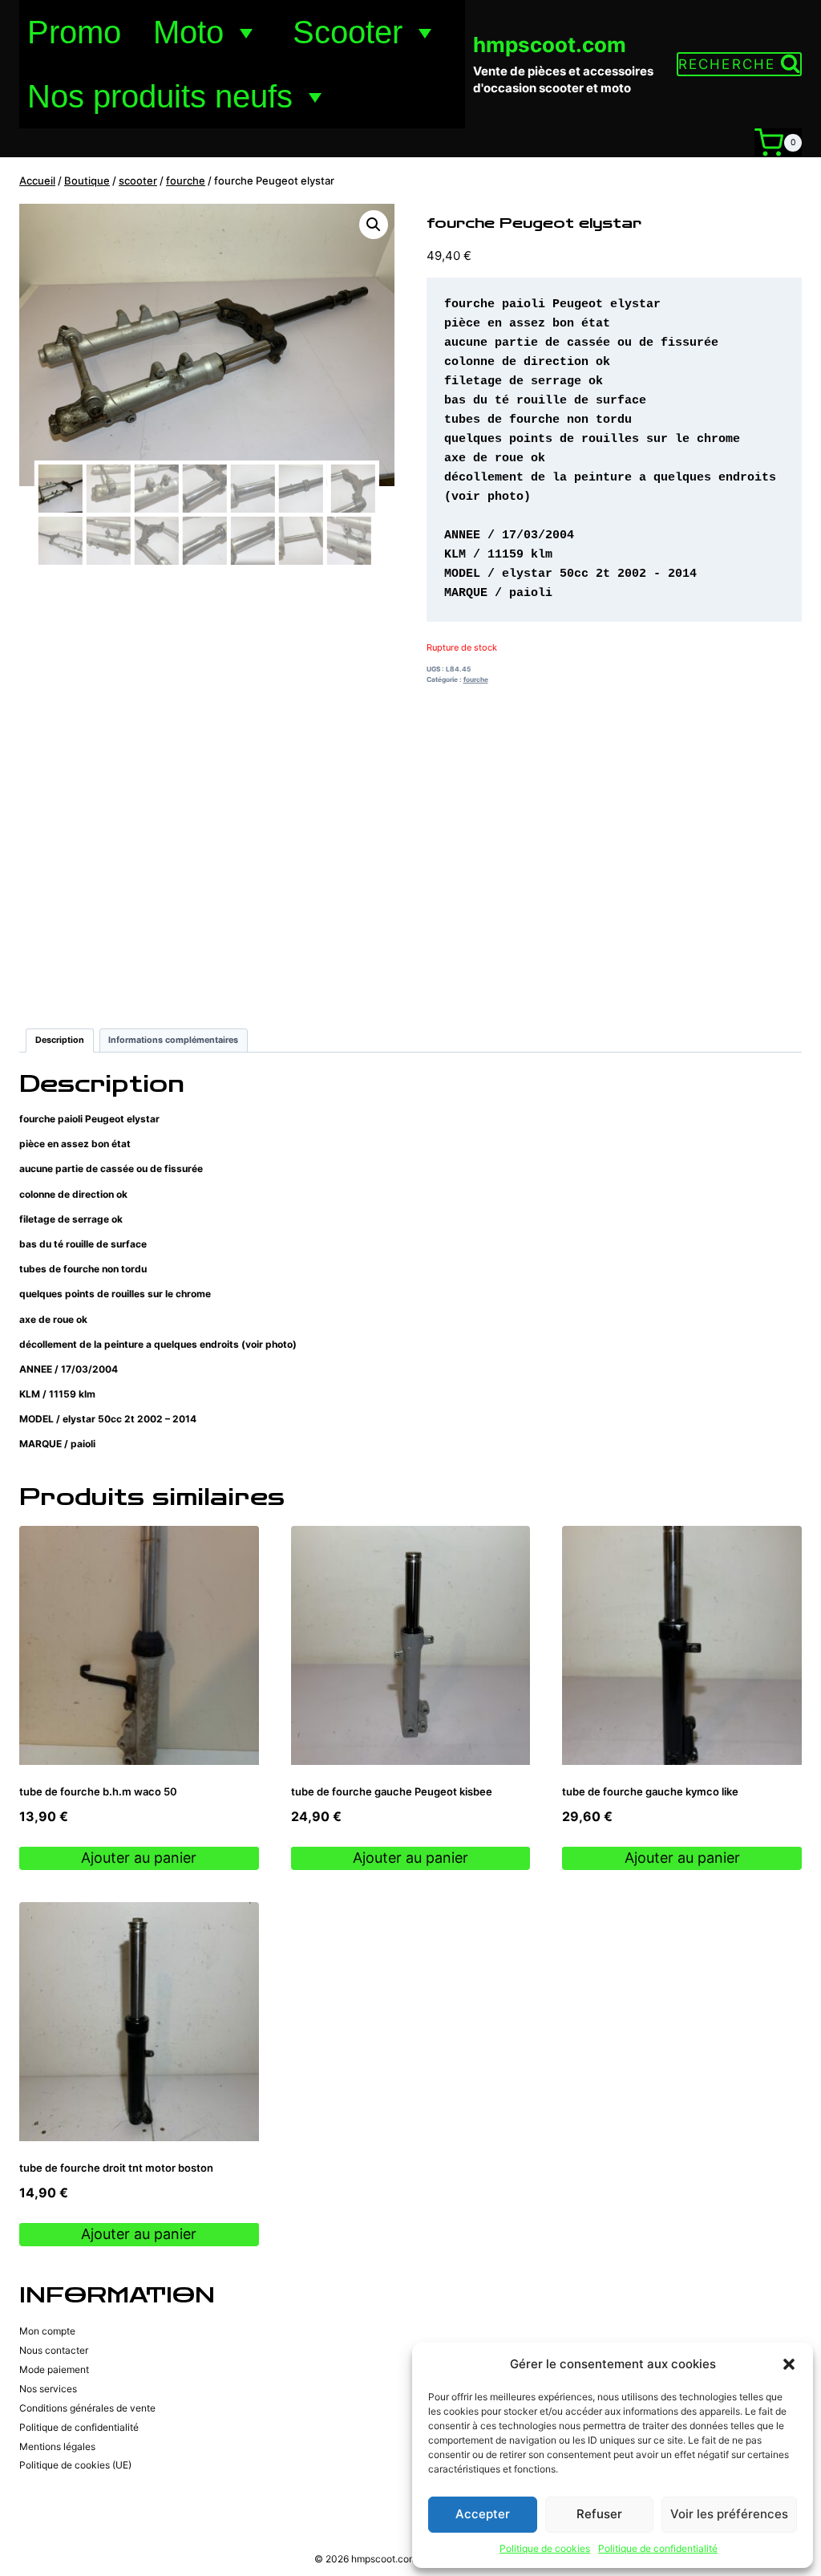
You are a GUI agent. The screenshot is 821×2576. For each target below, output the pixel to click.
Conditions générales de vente (87, 2408)
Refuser (599, 2514)
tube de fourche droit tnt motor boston (116, 2168)
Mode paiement (54, 2369)
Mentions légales (57, 2446)
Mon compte (47, 2331)
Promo (74, 32)
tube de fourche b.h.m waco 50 (98, 1791)
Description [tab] (60, 1040)
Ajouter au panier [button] (139, 1858)
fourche (476, 679)
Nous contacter (54, 2350)
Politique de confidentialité (658, 2548)
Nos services (48, 2389)
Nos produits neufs (160, 96)
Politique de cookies (545, 2548)
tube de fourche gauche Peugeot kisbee (392, 1791)
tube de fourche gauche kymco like (650, 1791)
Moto (188, 32)
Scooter (348, 32)
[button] (789, 2364)
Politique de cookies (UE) (75, 2465)
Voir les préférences (729, 2514)
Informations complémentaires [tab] (173, 1040)
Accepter (483, 2514)
